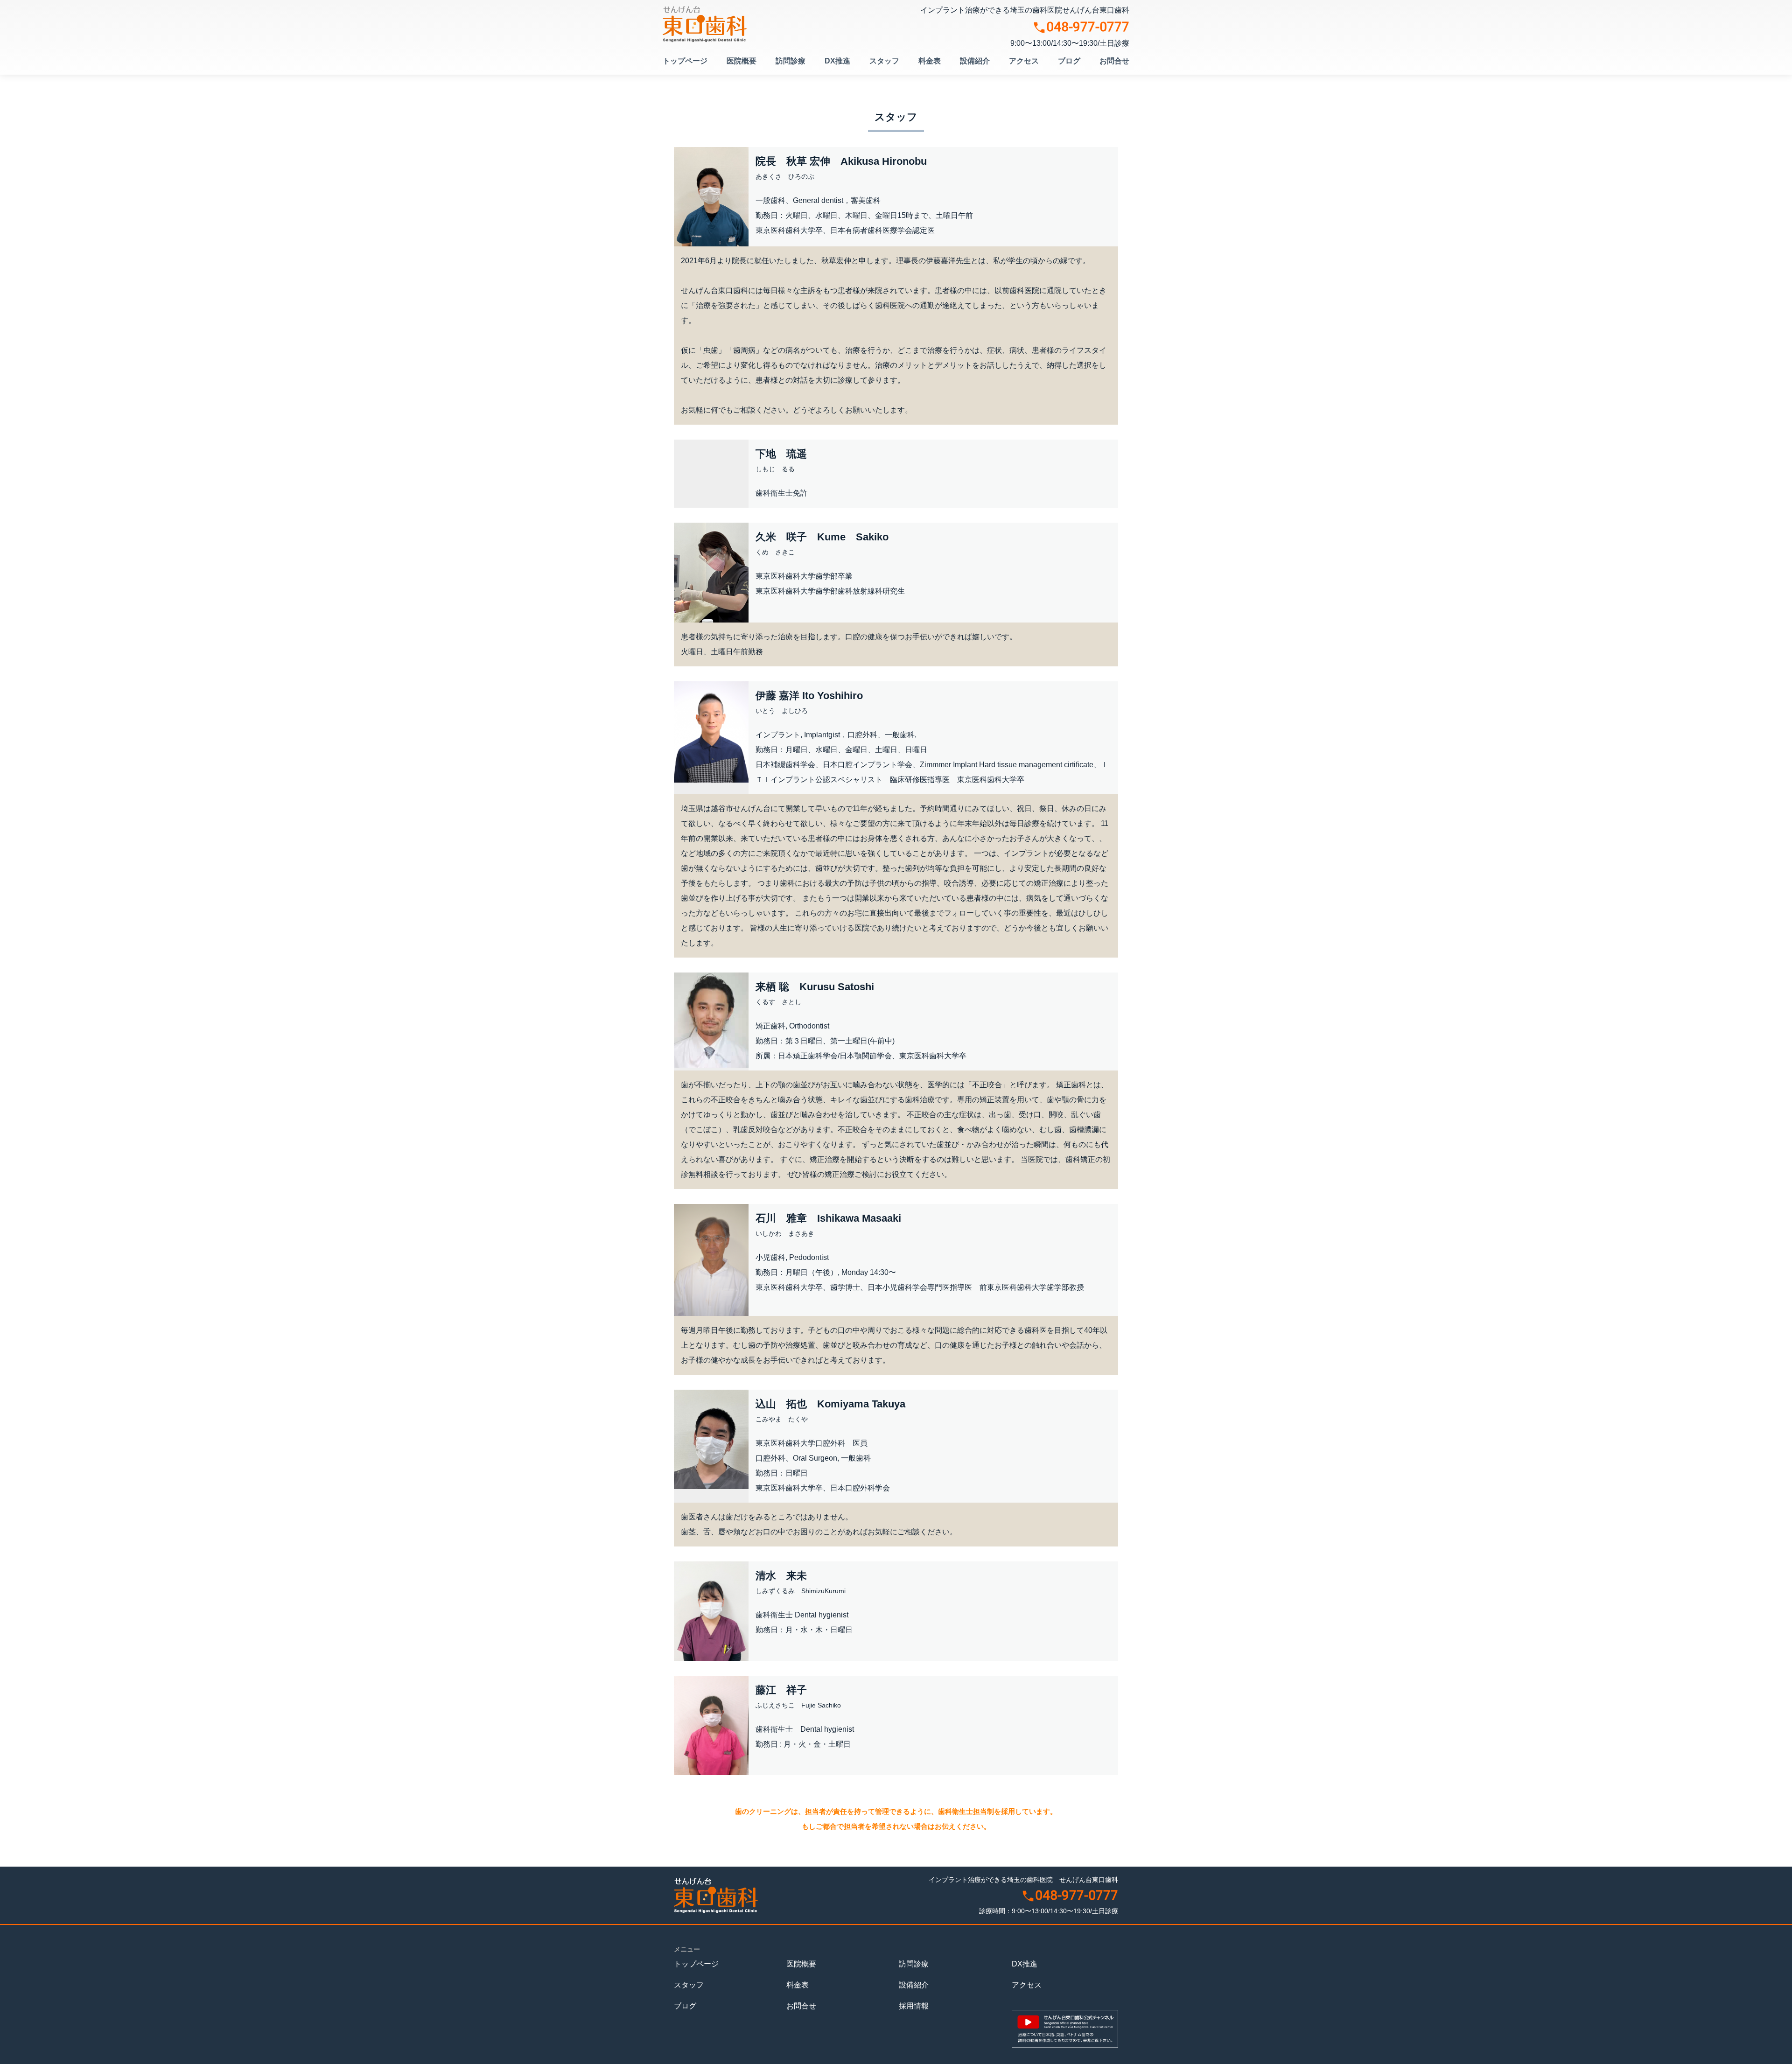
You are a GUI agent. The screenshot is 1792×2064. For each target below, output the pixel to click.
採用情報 (914, 2006)
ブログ (1069, 61)
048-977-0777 (1088, 28)
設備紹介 (975, 61)
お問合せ (1114, 61)
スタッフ (884, 61)
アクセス (1024, 61)
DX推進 (837, 61)
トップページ (685, 61)
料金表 (930, 61)
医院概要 (742, 61)
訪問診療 (791, 61)
